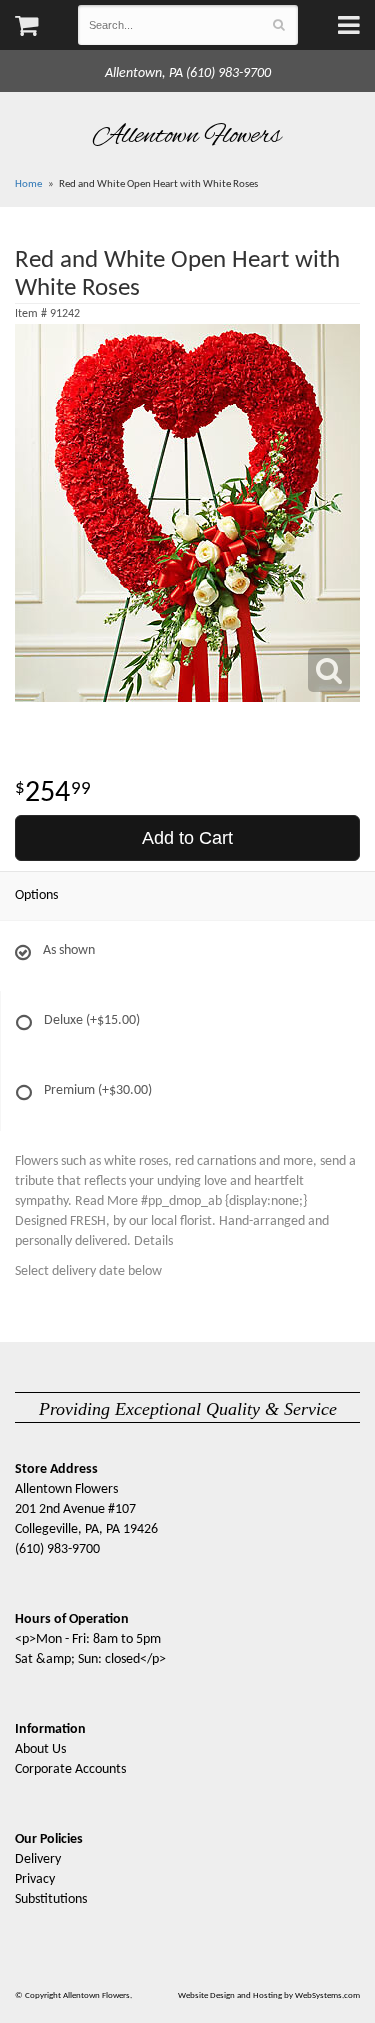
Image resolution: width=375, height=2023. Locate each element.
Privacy (35, 1879)
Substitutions (51, 1899)
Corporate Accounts (70, 1769)
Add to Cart (187, 838)
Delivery (38, 1859)
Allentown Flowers (187, 136)
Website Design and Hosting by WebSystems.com (269, 1995)
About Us (40, 1749)
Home (28, 184)
